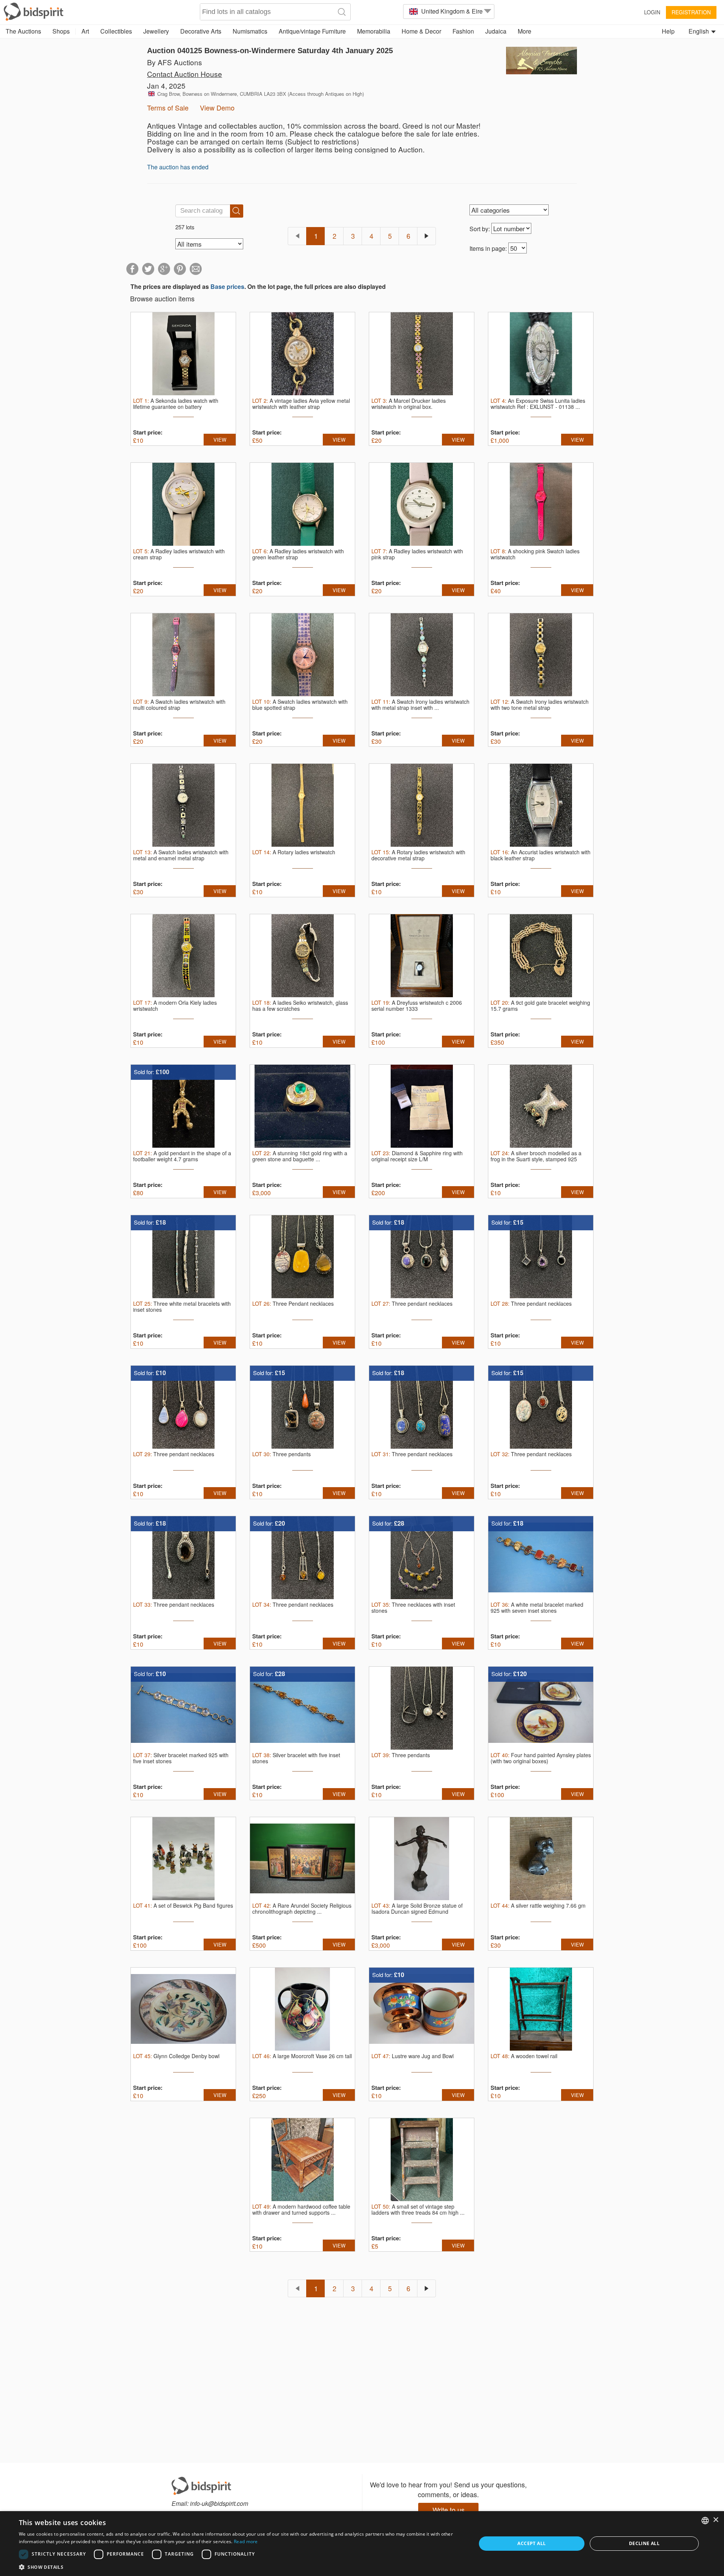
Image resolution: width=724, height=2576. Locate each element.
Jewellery (156, 31)
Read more (246, 2541)
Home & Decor (421, 31)
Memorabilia (374, 31)
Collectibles (116, 31)
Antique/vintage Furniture (312, 31)
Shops (61, 31)
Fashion (463, 31)
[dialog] (362, 2544)
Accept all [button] (531, 2543)
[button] (241, 2567)
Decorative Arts (201, 31)
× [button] (716, 2520)
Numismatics (250, 31)
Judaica (496, 31)
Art (85, 31)
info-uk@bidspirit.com (219, 2503)
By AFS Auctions (175, 62)
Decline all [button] (644, 2543)
